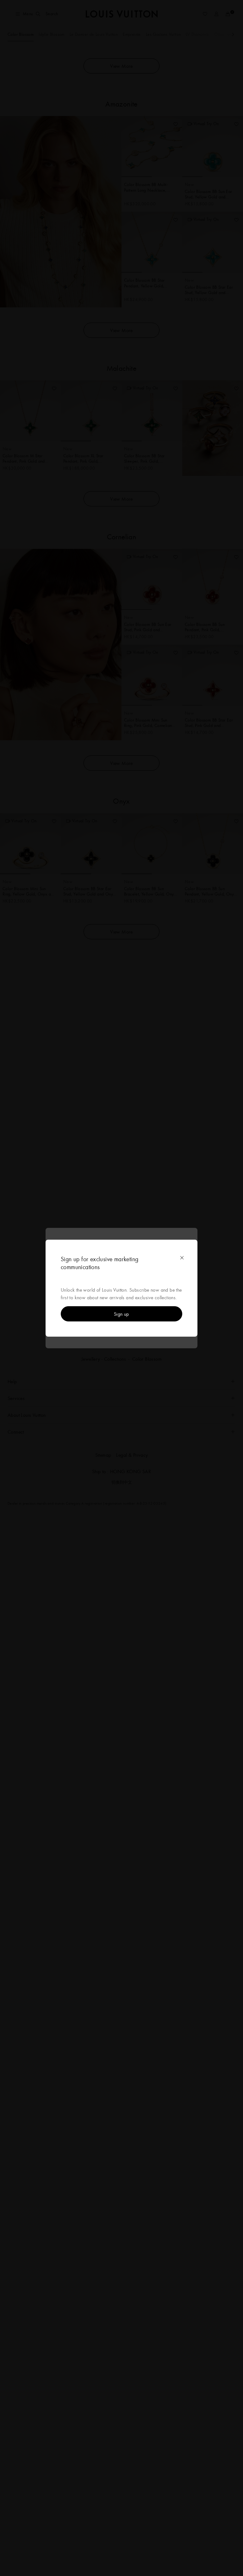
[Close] (182, 1258)
